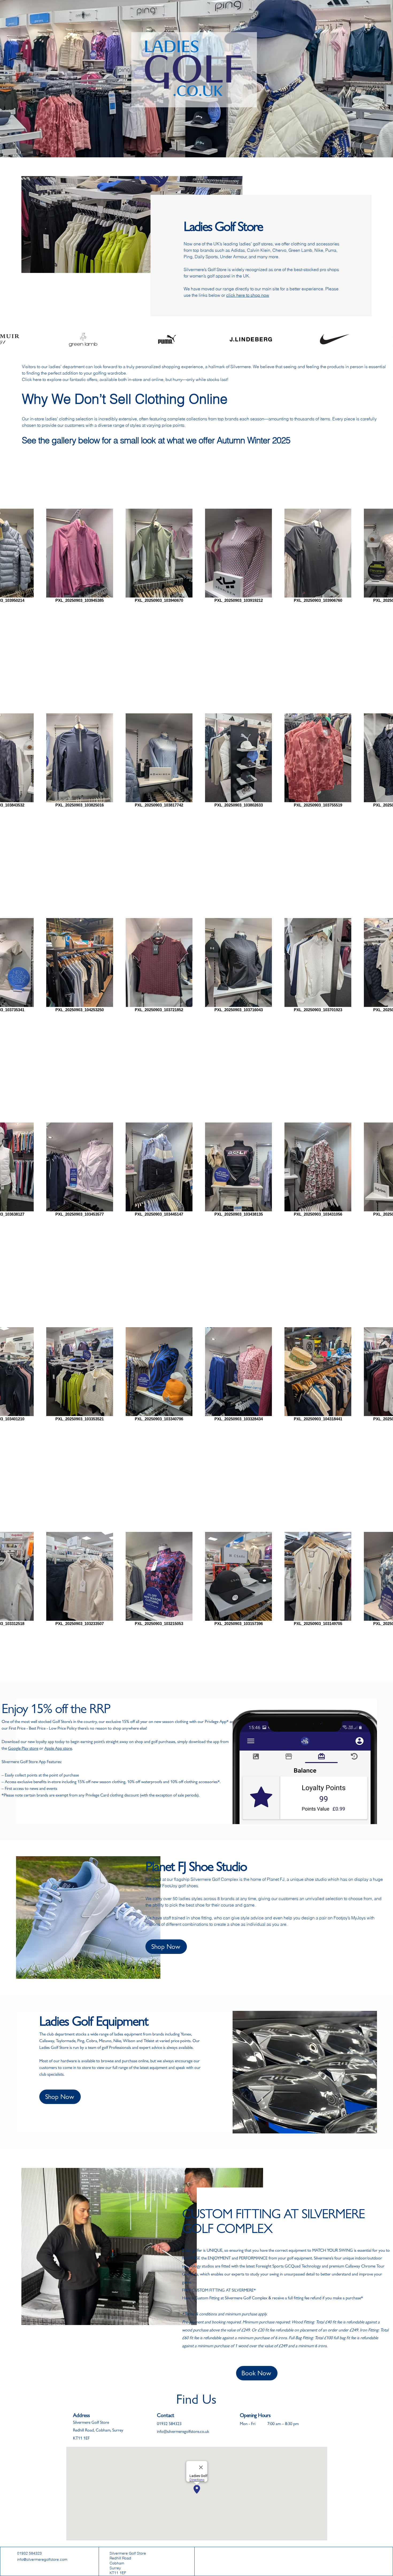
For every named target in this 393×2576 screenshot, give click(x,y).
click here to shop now (248, 295)
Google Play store (23, 1748)
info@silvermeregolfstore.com (42, 2559)
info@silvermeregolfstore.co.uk (183, 2431)
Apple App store (58, 1748)
